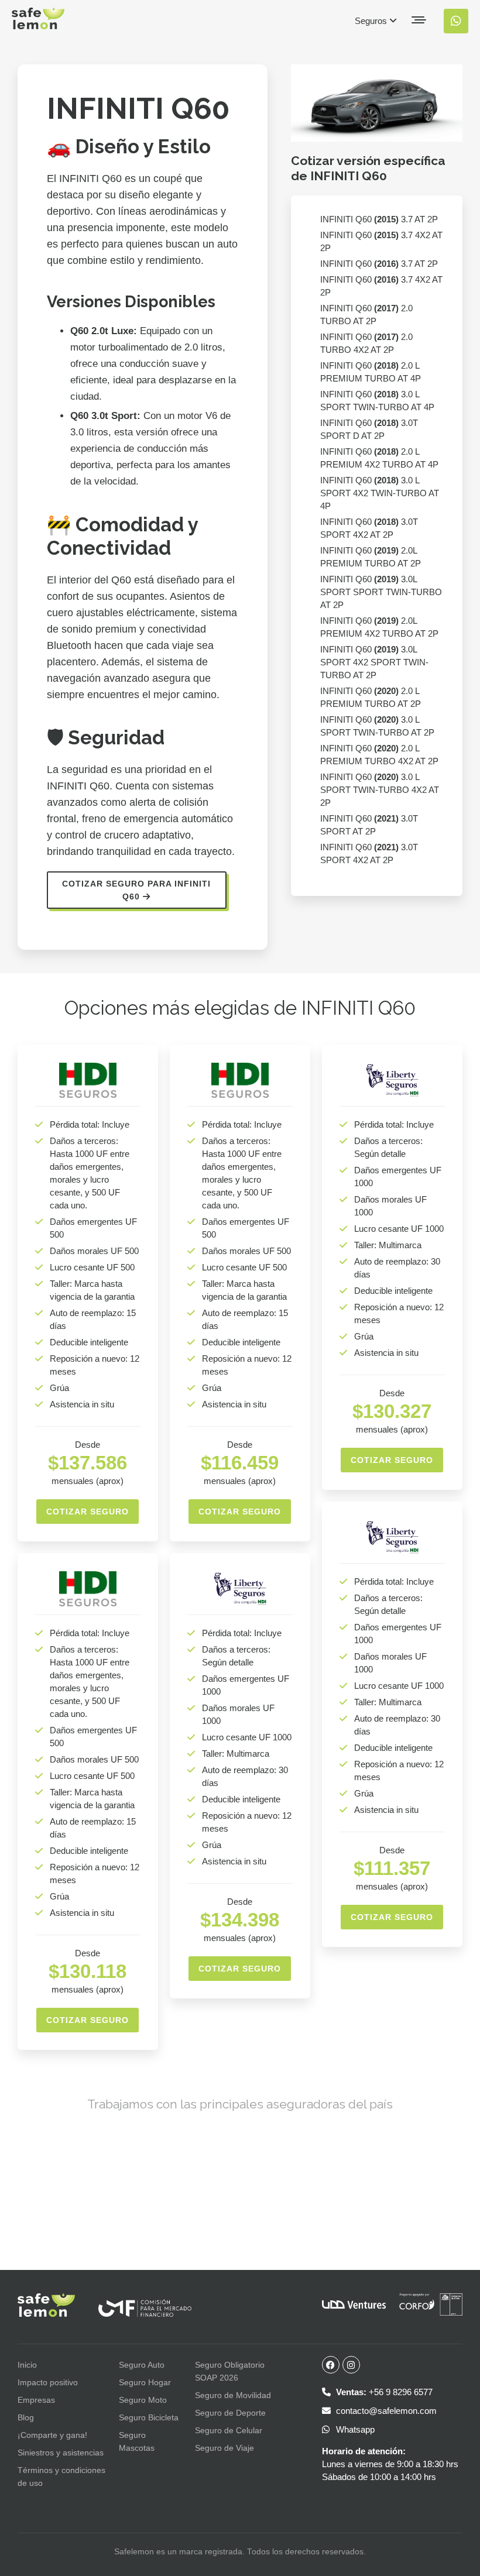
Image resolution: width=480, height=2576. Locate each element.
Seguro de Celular (229, 2430)
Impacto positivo (48, 2382)
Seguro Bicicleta (149, 2417)
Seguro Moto (143, 2400)
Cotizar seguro (88, 1512)
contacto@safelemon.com (385, 2411)
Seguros (372, 21)
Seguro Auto (142, 2365)
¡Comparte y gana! (52, 2435)
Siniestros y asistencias (61, 2453)
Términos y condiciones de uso (61, 2477)
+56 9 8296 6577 (384, 2392)
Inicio (27, 2365)
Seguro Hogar (145, 2382)
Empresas (36, 2400)
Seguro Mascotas (137, 2441)
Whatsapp (354, 2429)
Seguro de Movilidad (233, 2395)
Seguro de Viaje (224, 2448)
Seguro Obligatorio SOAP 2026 (230, 2371)
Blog (26, 2417)
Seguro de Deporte (230, 2413)
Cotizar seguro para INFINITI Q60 (136, 890)
